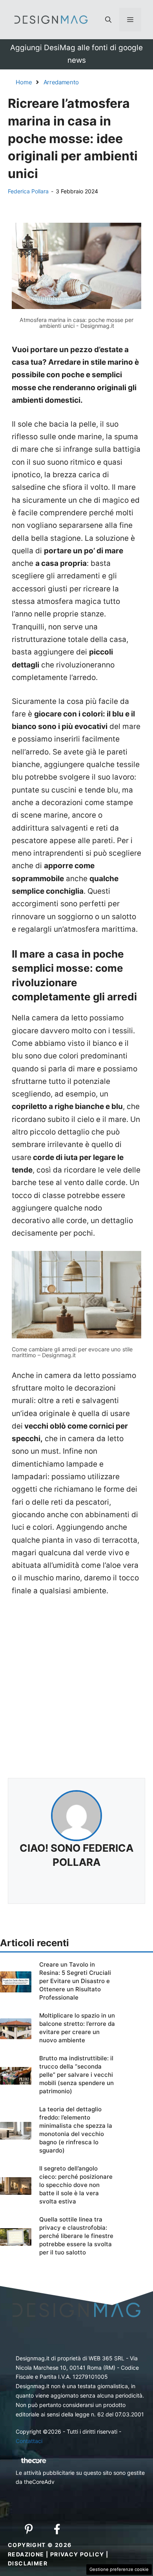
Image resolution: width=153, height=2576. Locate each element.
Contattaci (29, 2441)
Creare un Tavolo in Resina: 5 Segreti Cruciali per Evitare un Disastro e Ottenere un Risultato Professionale (75, 1981)
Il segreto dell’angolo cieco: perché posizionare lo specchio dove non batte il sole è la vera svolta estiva (76, 2185)
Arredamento (61, 82)
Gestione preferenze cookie (119, 2569)
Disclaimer (28, 2563)
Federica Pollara (28, 191)
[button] (108, 20)
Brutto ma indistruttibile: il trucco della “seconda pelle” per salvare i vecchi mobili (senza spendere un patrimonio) (76, 2075)
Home (24, 82)
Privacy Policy (77, 2554)
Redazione (26, 2554)
